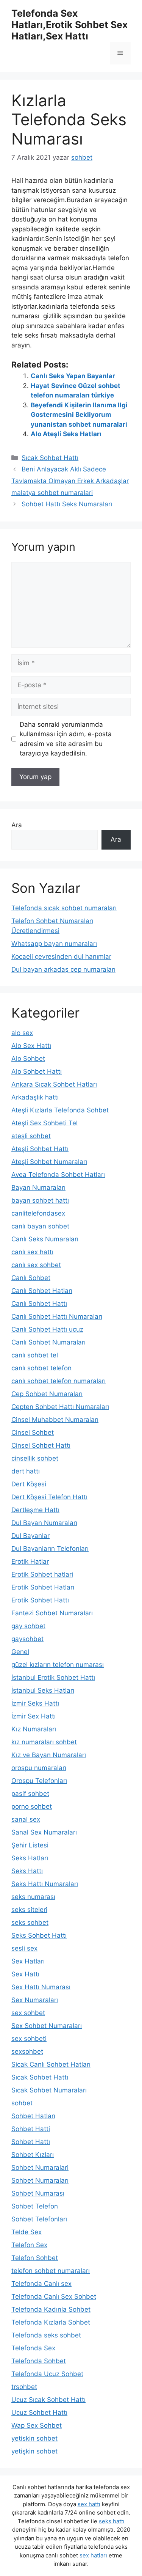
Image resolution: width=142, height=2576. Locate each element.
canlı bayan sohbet (40, 1226)
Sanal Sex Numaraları (44, 1832)
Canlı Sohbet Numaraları (48, 1342)
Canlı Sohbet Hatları (42, 1291)
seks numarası (33, 1897)
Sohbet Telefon (35, 2206)
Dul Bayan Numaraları (44, 1523)
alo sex (22, 1033)
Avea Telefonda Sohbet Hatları (58, 1175)
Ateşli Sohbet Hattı (40, 1149)
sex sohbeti (29, 2039)
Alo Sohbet (28, 1059)
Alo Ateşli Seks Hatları (66, 434)
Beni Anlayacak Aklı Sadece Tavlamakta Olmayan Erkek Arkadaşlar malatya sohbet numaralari (70, 481)
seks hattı (112, 2521)
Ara (17, 825)
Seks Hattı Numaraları (45, 1884)
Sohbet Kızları (33, 2155)
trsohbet (24, 2387)
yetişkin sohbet (34, 2451)
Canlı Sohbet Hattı (39, 1304)
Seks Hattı (27, 1871)
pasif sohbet (30, 1794)
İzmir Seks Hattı (35, 1703)
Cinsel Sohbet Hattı (41, 1445)
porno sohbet (32, 1806)
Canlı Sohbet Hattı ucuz (47, 1329)
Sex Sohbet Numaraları (47, 2026)
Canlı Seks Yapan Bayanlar (73, 376)
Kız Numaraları (34, 1729)
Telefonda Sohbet (39, 2361)
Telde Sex (27, 2232)
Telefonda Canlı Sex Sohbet (54, 2296)
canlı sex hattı (32, 1252)
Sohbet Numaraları (40, 2180)
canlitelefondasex (38, 1213)
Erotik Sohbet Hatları (43, 1587)
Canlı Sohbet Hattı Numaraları (57, 1316)
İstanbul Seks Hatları (43, 1690)
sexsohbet (27, 2051)
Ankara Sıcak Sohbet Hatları (54, 1084)
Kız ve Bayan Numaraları (49, 1755)
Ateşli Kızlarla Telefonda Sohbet (60, 1110)
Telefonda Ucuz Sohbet (47, 2374)
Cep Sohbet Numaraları (47, 1394)
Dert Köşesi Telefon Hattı (49, 1497)
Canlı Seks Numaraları (45, 1239)
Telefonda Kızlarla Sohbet (51, 2322)
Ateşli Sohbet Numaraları (49, 1162)
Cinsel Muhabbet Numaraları (55, 1420)
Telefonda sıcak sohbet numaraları (64, 908)
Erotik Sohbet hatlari (42, 1574)
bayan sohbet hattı (40, 1200)
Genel (20, 1652)
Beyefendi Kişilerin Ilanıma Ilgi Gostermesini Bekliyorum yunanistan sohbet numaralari (79, 415)
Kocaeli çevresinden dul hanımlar (61, 957)
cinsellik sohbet (35, 1458)
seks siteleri (29, 1910)
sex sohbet (28, 2013)
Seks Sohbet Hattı (39, 1935)
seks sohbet (30, 1923)
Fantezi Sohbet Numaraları (52, 1613)
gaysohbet (27, 1639)
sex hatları (93, 2555)
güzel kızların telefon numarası (58, 1665)
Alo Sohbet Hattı (37, 1071)
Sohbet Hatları (33, 2116)
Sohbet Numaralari (40, 2168)
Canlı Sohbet (31, 1278)
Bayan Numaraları (38, 1187)
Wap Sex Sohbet (37, 2425)
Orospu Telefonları (39, 1781)
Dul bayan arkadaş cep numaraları (63, 969)
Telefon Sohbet (35, 2258)
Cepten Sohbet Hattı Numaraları (60, 1407)
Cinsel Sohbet (33, 1433)
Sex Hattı (25, 1974)
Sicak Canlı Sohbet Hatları (51, 2064)
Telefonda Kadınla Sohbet (51, 2309)
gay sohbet (28, 1626)
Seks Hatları (30, 1858)
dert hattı (26, 1471)
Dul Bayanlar (30, 1536)
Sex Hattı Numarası (41, 1987)
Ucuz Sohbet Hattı (39, 2413)
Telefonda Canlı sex (41, 2284)
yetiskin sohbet (34, 2438)
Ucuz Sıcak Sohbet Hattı (48, 2400)
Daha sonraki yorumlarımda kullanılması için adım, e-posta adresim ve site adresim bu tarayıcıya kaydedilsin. (66, 739)
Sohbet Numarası (38, 2193)
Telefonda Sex (33, 2348)
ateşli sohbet (31, 1136)
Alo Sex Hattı (31, 1046)
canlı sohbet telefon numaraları (59, 1381)
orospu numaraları (39, 1768)
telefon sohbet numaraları (51, 2271)
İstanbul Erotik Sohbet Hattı (53, 1678)
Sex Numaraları (35, 2000)
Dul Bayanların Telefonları (50, 1549)
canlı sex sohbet (36, 1265)
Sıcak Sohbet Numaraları (49, 2090)
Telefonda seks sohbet (46, 2335)
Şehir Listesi (30, 1845)
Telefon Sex (29, 2245)
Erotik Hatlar (30, 1561)
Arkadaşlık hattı (35, 1097)
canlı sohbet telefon (41, 1368)
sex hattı (89, 2504)
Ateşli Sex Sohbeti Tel (44, 1123)
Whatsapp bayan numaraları (54, 944)
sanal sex (26, 1819)
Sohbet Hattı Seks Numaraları (67, 504)
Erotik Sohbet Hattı (40, 1600)
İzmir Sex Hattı (34, 1716)
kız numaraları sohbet (44, 1742)
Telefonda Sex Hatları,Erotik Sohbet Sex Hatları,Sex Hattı (69, 25)
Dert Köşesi (29, 1484)
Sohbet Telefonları (39, 2219)
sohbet (22, 2103)
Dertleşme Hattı (35, 1510)
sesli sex (24, 1948)
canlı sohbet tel (35, 1355)
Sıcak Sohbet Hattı (50, 458)
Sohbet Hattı (31, 2142)
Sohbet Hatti (31, 2129)
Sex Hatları (28, 1961)
